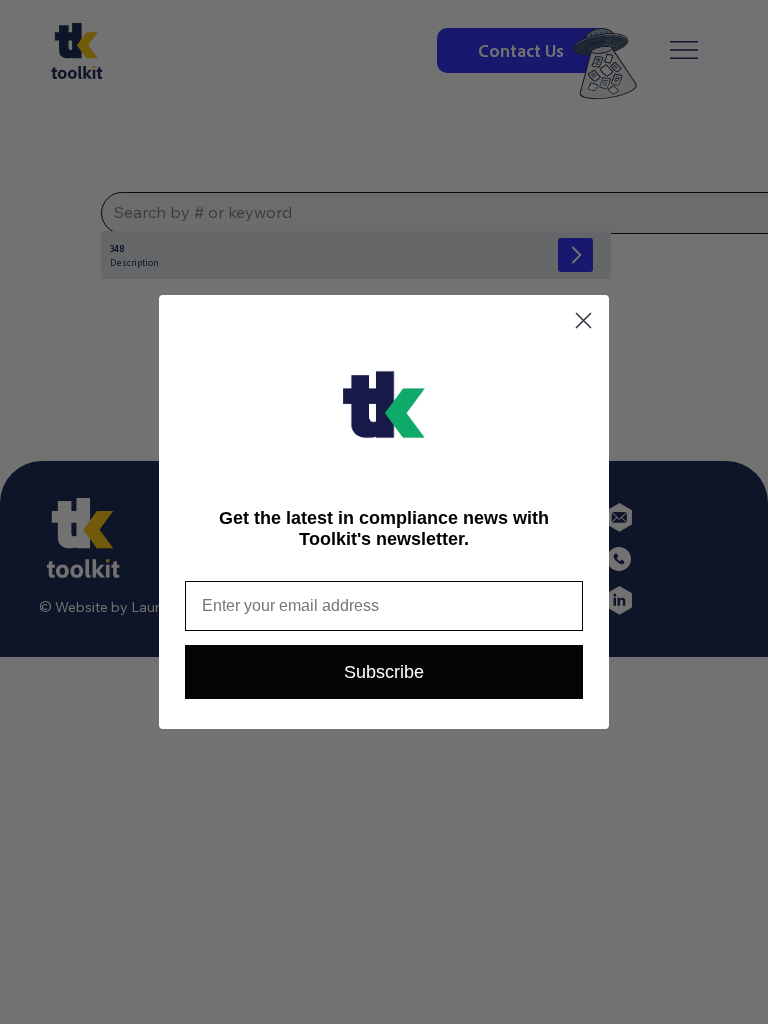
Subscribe (384, 672)
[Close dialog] (583, 320)
